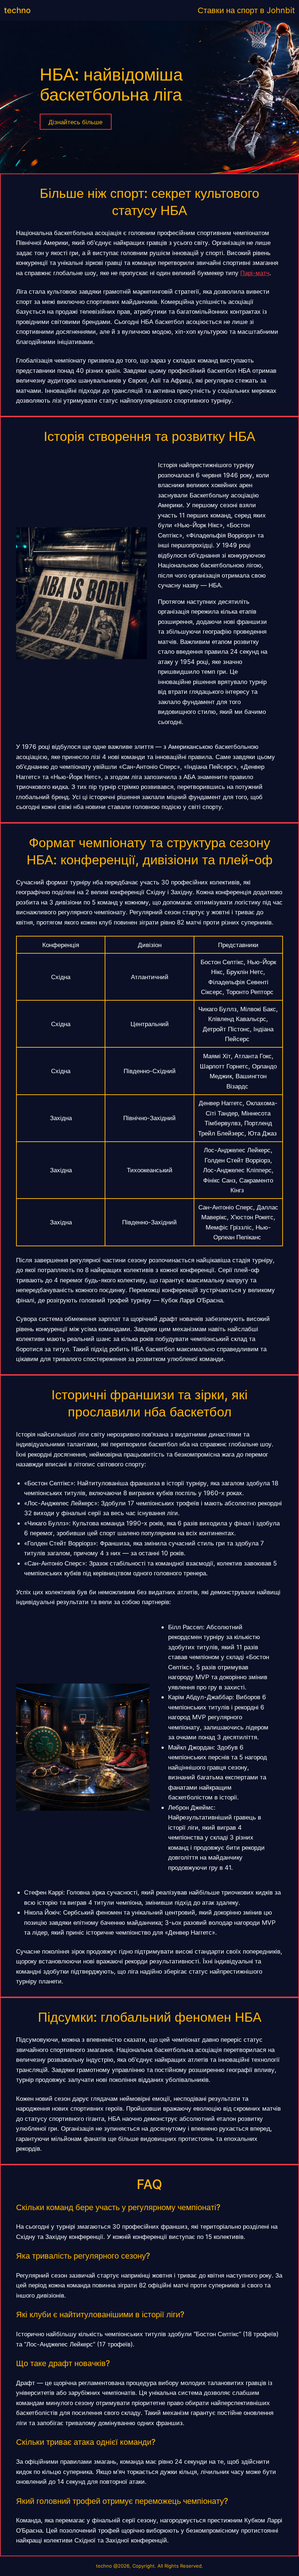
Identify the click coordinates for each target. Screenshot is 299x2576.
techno (17, 10)
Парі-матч (255, 273)
